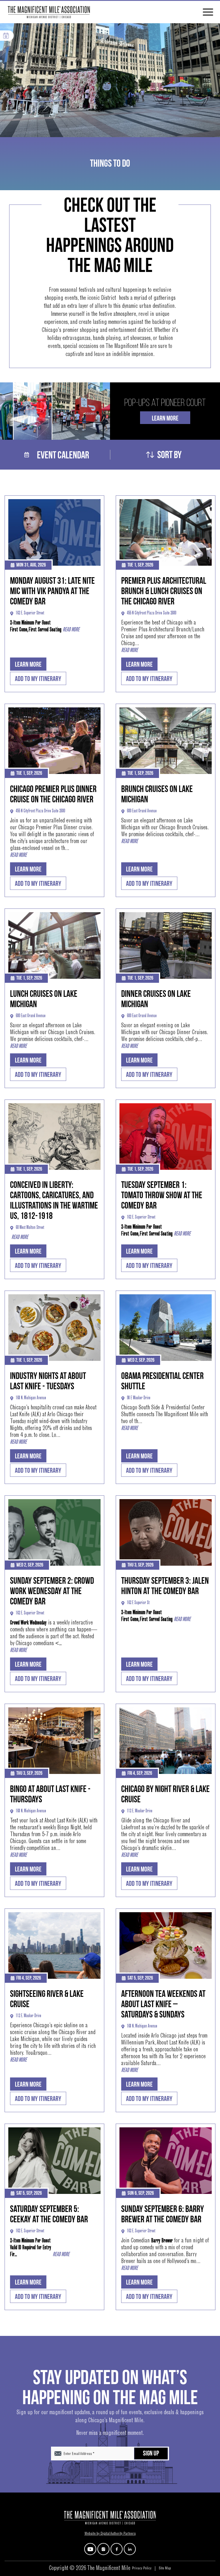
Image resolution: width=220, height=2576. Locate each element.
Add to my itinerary (38, 679)
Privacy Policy (142, 2569)
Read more (71, 630)
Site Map (165, 2569)
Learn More (165, 418)
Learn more (28, 665)
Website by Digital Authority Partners (110, 2534)
